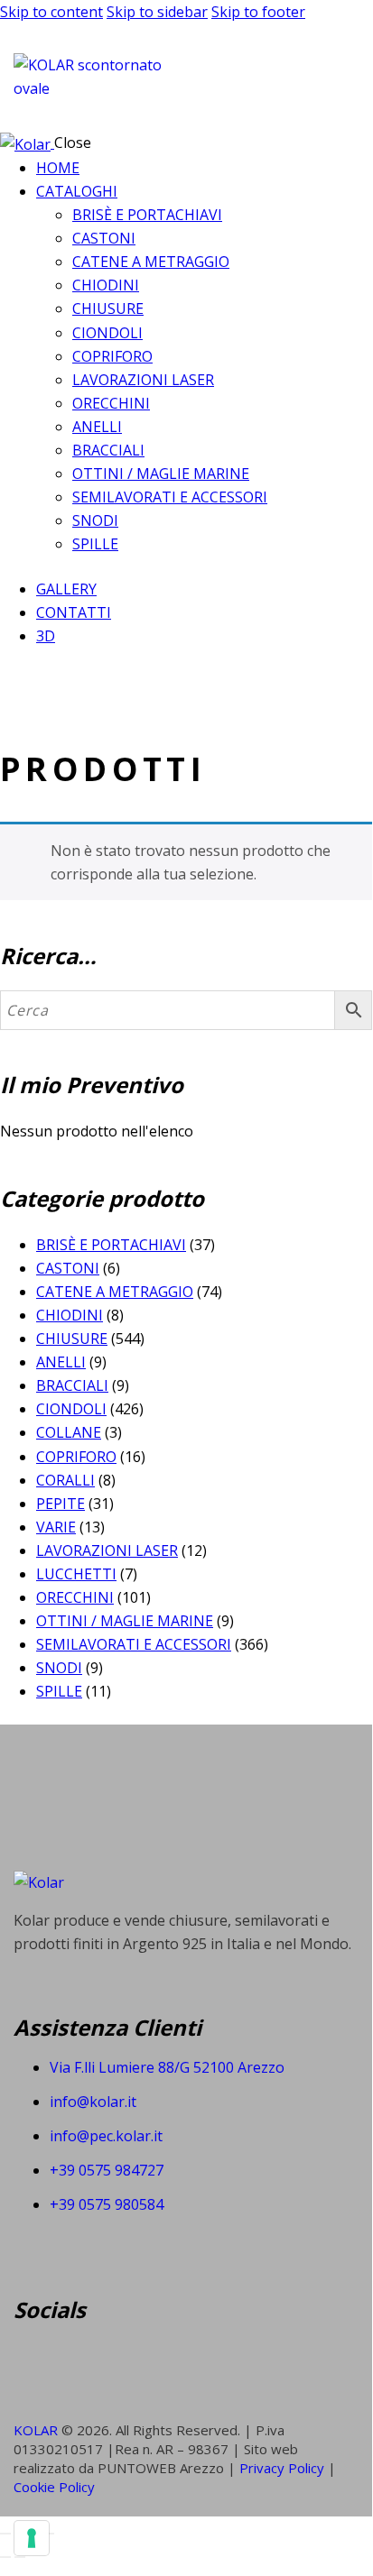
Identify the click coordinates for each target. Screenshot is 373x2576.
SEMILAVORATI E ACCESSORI (134, 1644)
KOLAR (36, 2430)
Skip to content (51, 12)
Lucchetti (76, 1574)
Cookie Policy (54, 2487)
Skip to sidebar (157, 12)
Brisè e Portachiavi (111, 1245)
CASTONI (68, 1268)
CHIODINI (70, 1315)
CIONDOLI (71, 1409)
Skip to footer (258, 12)
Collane (69, 1432)
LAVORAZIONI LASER (107, 1550)
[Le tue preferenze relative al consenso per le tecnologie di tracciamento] (32, 2538)
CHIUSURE (72, 1339)
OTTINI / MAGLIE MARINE (125, 1621)
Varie (56, 1527)
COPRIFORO (76, 1457)
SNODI (59, 1668)
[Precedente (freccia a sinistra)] (5, 2557)
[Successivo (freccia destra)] (20, 2557)
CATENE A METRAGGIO (115, 1292)
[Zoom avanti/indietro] (5, 2534)
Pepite (61, 1504)
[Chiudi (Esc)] (49, 2534)
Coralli (65, 1480)
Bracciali (72, 1385)
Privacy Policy (284, 2468)
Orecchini (75, 1597)
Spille (59, 1691)
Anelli (61, 1362)
